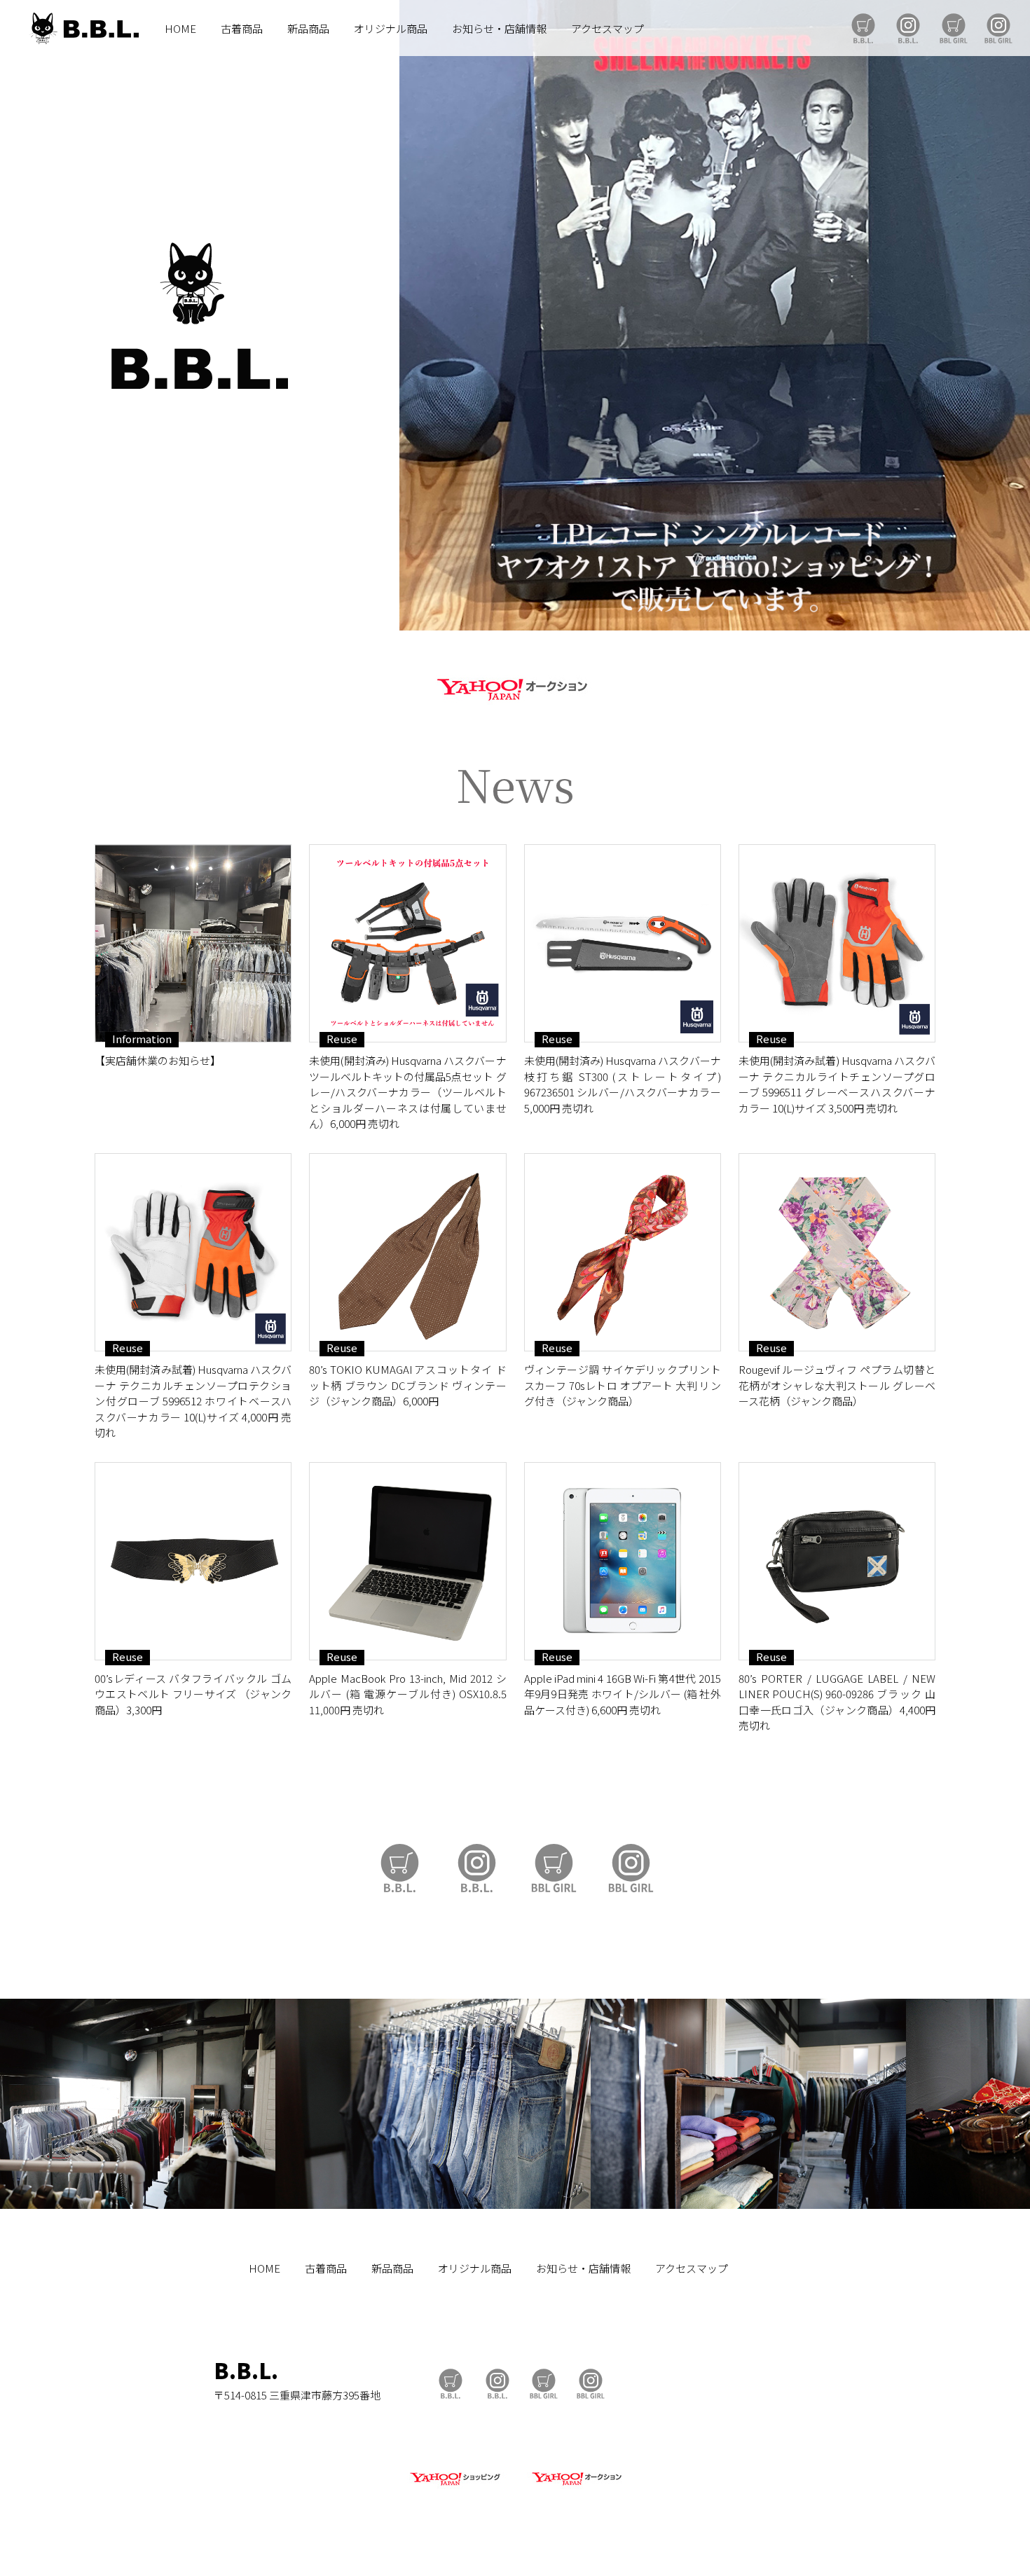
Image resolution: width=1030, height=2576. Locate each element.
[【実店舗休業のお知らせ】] (193, 943)
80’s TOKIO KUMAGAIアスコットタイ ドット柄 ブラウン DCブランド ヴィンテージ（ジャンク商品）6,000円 (407, 1385)
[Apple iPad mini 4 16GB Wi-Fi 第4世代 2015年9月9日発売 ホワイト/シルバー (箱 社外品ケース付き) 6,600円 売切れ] (623, 1561)
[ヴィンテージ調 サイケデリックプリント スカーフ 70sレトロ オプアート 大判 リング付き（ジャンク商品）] (623, 1252)
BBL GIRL (998, 28)
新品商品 (308, 28)
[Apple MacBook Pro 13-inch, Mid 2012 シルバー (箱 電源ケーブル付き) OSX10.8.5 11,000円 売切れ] (407, 1561)
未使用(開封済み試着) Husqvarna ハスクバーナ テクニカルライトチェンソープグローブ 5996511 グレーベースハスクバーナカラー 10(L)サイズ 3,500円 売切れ (837, 1084)
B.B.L (83, 28)
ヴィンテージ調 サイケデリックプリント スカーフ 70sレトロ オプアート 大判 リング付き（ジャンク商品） (623, 1385)
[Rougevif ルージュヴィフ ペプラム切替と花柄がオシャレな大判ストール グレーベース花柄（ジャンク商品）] (837, 1252)
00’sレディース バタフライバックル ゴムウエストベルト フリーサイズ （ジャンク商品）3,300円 (193, 1694)
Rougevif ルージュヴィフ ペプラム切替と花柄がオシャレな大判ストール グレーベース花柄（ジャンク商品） (837, 1385)
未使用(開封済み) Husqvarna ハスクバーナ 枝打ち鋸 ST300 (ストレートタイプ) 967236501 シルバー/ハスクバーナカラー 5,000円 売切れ (623, 1084)
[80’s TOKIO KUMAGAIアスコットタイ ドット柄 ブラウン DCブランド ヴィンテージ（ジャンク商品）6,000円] (407, 1252)
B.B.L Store (863, 28)
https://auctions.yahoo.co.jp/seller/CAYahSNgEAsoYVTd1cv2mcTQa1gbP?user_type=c (515, 687)
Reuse (342, 1039)
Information (142, 1039)
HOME (180, 28)
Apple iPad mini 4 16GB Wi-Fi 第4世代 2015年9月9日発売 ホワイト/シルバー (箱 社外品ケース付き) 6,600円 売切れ (623, 1694)
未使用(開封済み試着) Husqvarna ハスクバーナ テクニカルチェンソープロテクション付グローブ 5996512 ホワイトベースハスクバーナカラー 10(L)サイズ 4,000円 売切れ (193, 1401)
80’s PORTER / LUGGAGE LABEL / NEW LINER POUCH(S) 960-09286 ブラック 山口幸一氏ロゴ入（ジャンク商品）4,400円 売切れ (837, 1702)
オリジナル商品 (391, 28)
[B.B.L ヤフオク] (575, 2486)
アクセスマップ (607, 28)
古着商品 (242, 28)
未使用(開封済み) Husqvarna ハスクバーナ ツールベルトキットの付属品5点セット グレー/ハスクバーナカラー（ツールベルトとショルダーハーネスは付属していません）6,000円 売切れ (407, 1092)
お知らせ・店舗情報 (499, 28)
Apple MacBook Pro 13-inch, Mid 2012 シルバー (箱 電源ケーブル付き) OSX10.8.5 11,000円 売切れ (407, 1694)
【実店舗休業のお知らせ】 (158, 1060)
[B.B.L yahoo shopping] (455, 2486)
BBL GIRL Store (954, 28)
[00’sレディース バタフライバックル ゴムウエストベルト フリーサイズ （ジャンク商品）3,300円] (193, 1561)
